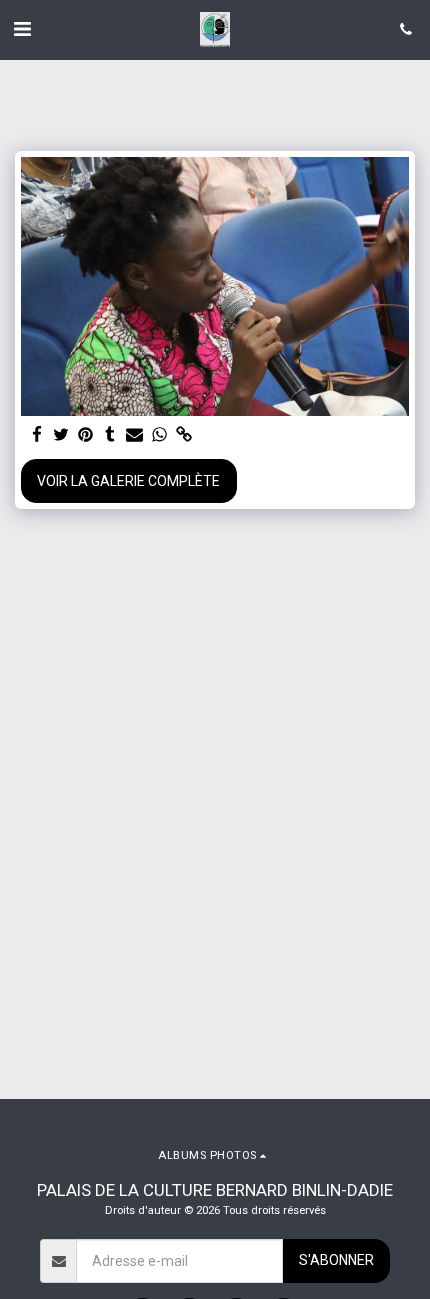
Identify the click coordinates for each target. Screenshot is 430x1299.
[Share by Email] (135, 435)
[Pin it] (86, 435)
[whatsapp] (160, 435)
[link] (184, 435)
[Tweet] (62, 435)
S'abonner (336, 1260)
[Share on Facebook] (37, 435)
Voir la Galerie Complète (128, 481)
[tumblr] (111, 435)
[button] (22, 29)
